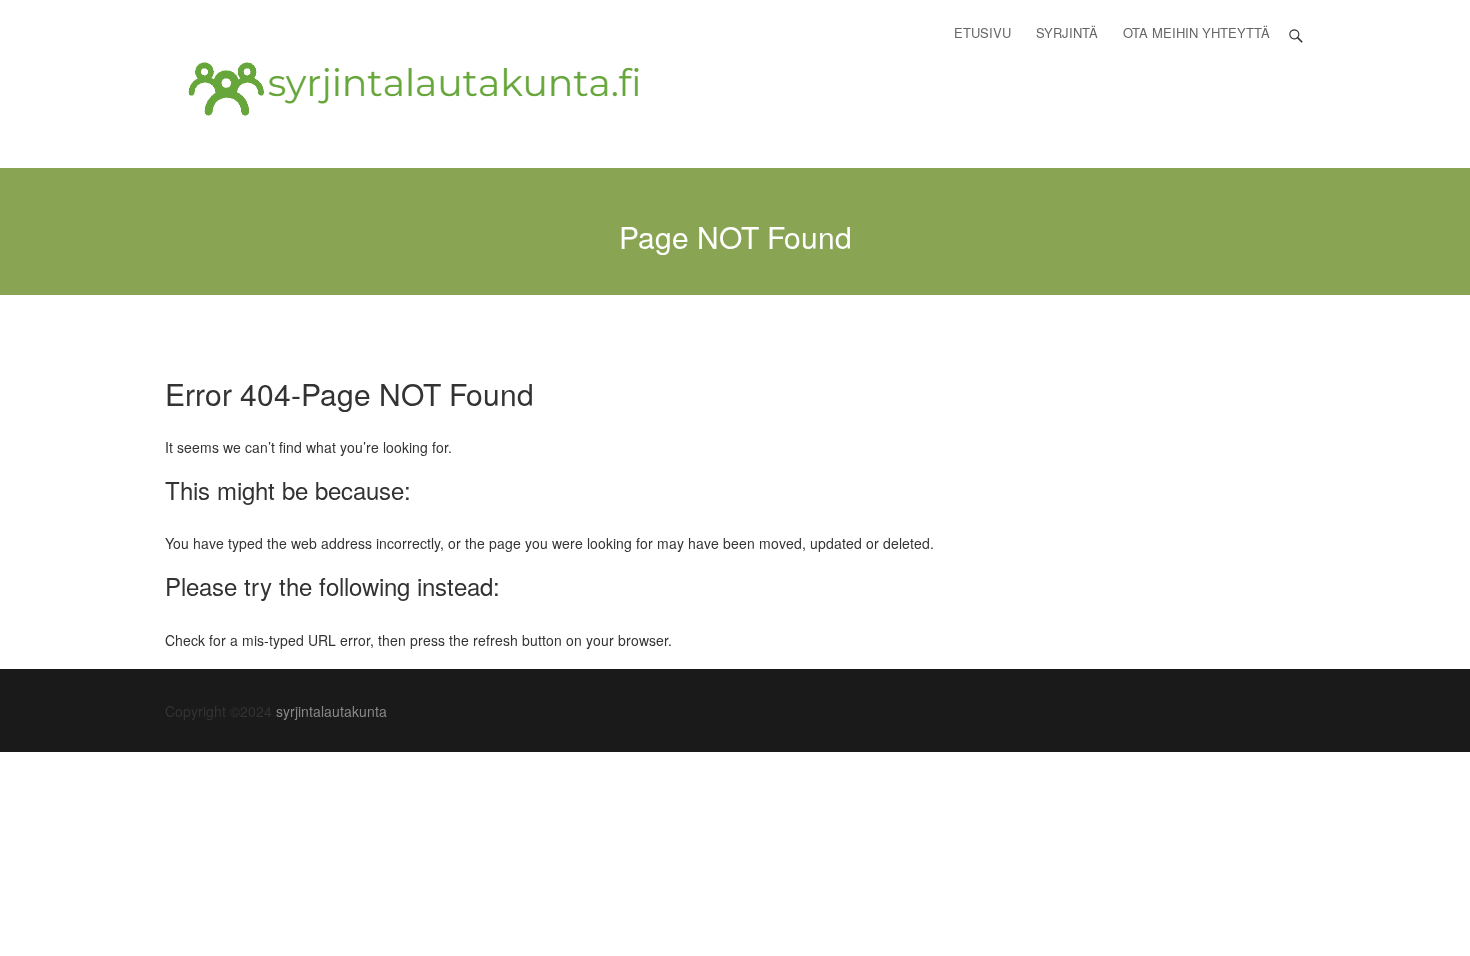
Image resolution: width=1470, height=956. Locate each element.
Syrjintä (1067, 32)
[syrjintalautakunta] (415, 89)
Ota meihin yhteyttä (1196, 32)
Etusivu (982, 32)
